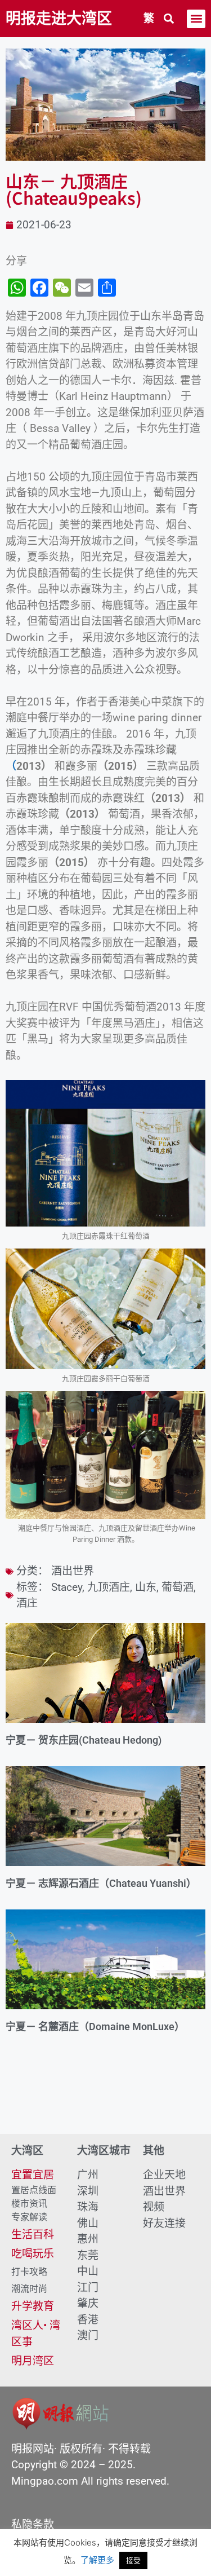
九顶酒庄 (109, 1587)
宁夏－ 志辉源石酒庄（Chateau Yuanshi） (101, 1883)
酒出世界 (73, 1571)
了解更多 (97, 2560)
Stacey (67, 1587)
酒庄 (27, 1603)
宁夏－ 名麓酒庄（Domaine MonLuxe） (95, 2026)
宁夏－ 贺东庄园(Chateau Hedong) (84, 1740)
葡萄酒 (178, 1587)
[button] (169, 19)
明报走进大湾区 (59, 19)
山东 (146, 1587)
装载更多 (105, 2102)
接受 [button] (133, 2560)
